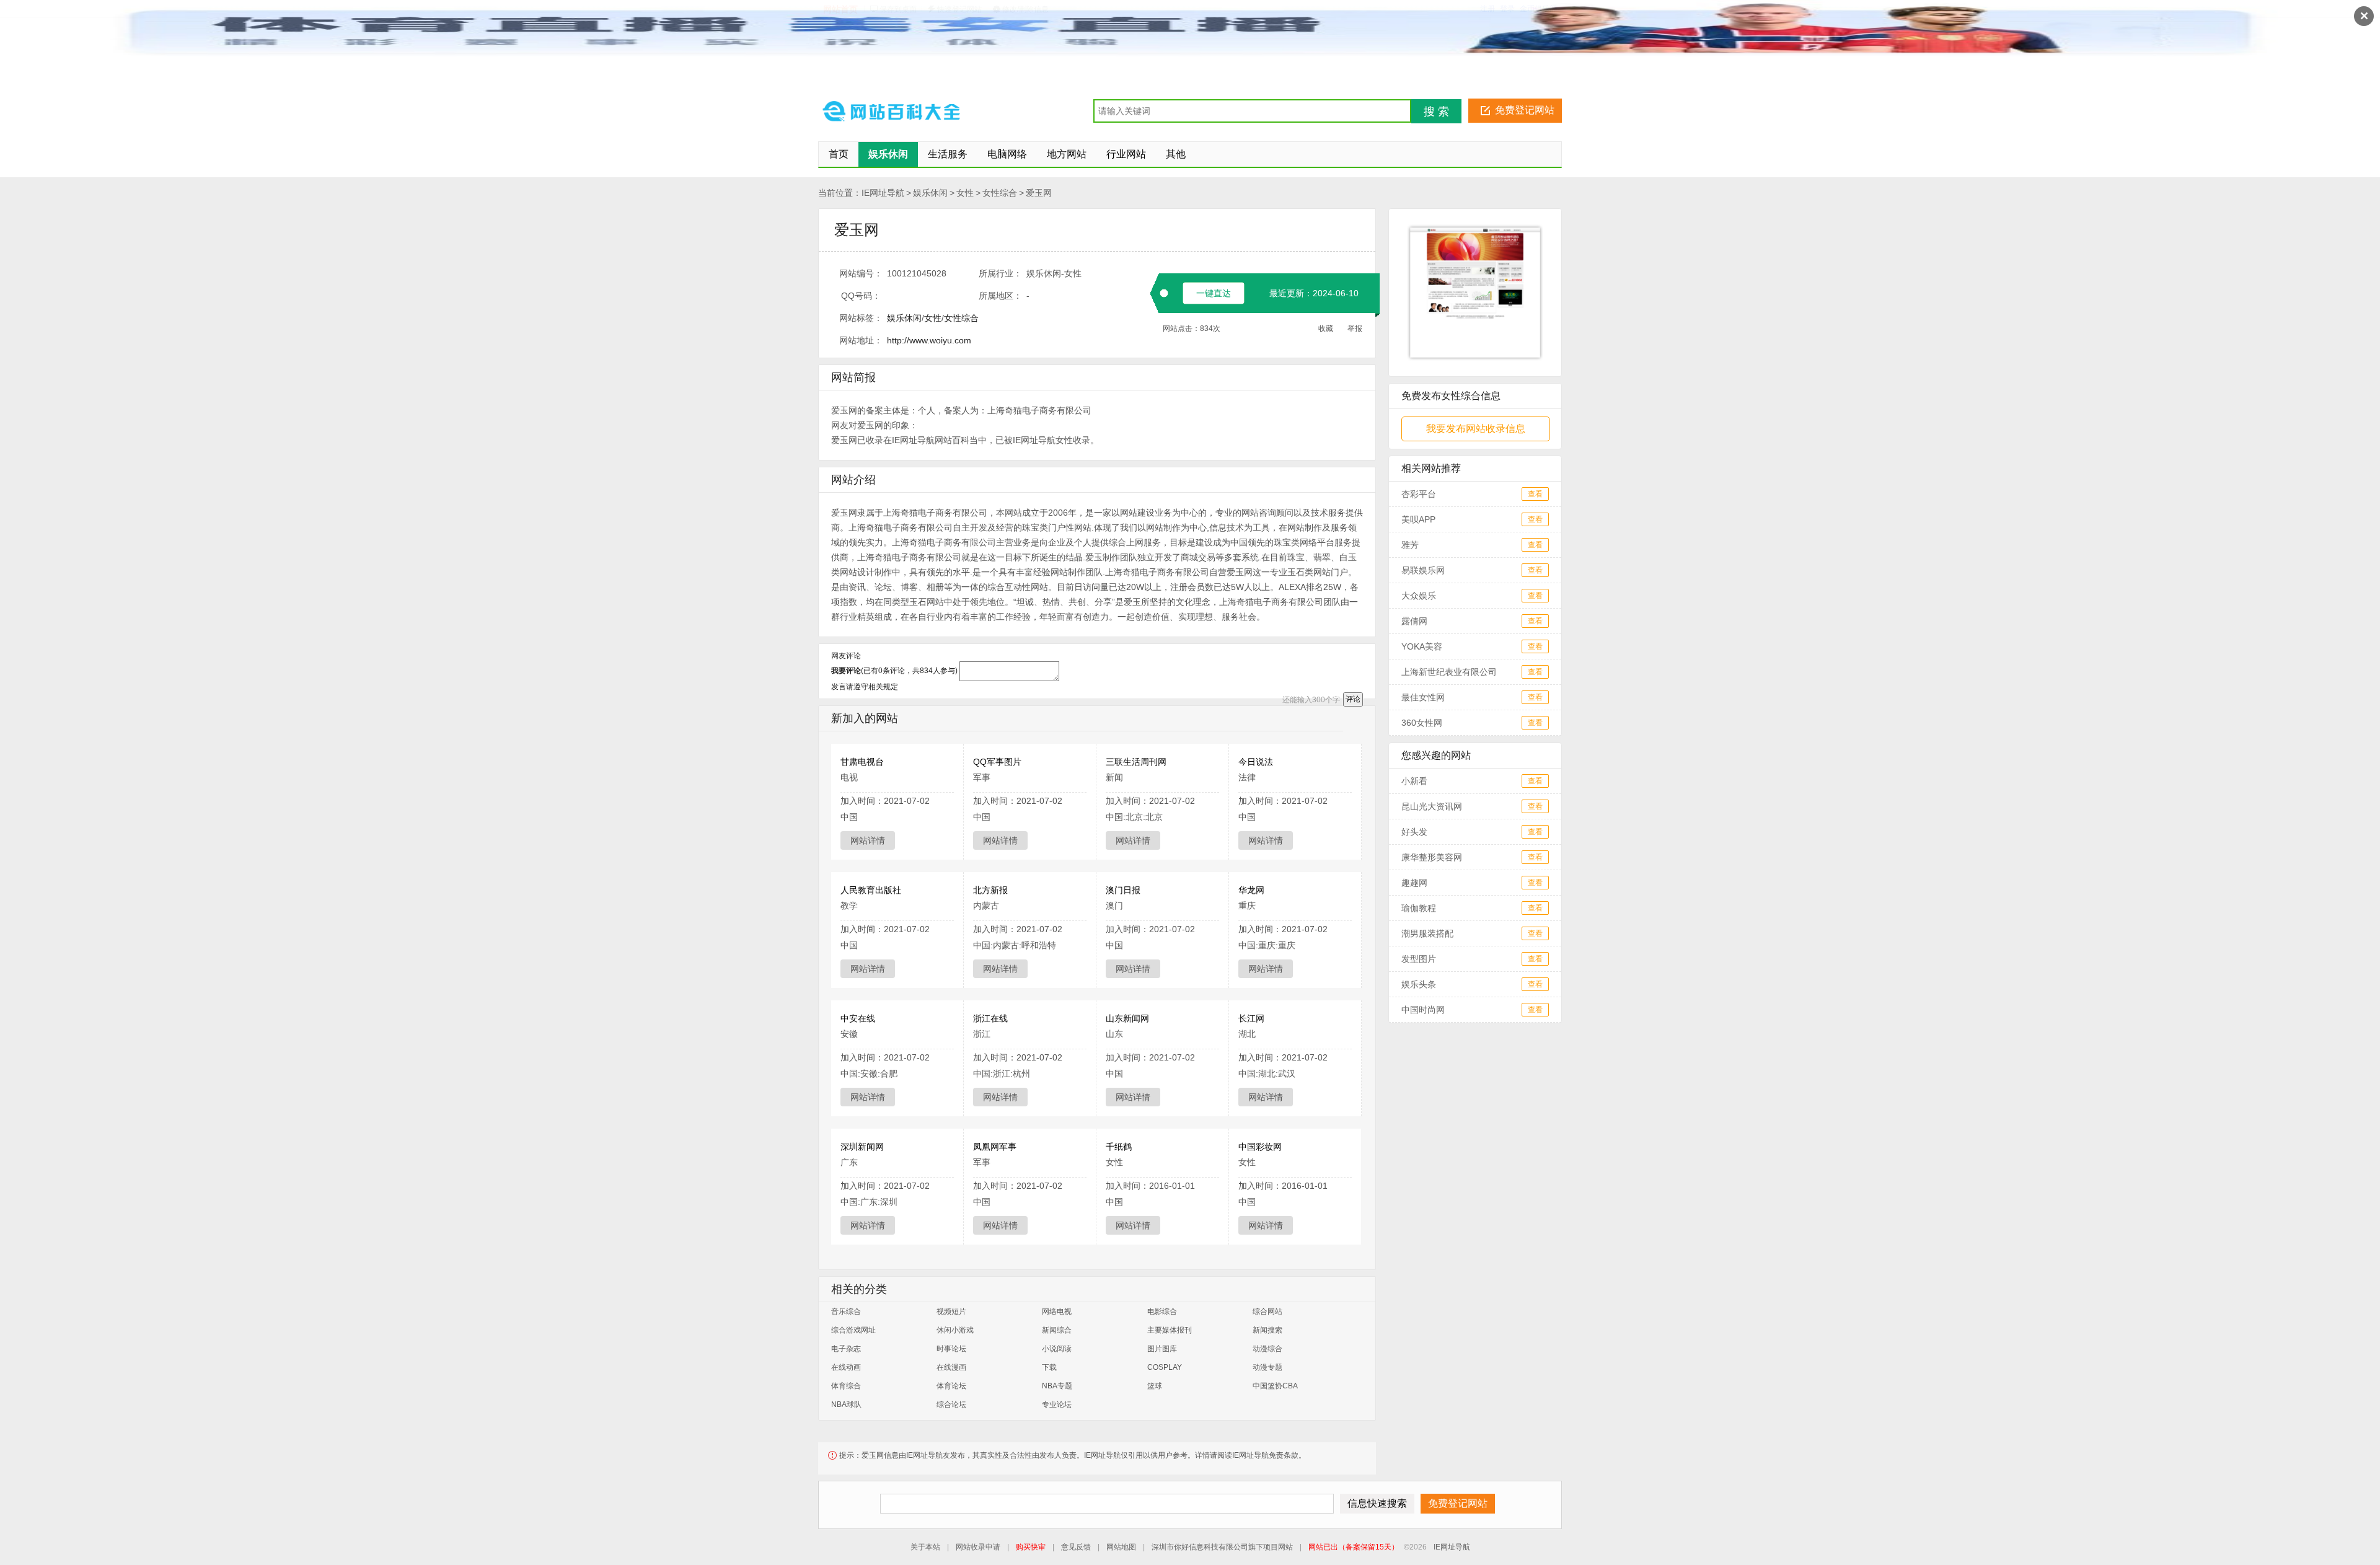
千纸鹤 (1119, 1147)
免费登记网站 (1525, 110)
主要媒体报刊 (1170, 1330)
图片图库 (1162, 1349)
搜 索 (1436, 112)
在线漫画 (951, 1367)
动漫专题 (1267, 1367)
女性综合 (1000, 193)
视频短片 (951, 1312)
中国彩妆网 (1260, 1147)
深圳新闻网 (862, 1147)
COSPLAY (1165, 1367)
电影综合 (1162, 1312)
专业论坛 (1057, 1404)
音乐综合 (846, 1312)
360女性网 (1422, 723)
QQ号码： (861, 296)
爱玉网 (1039, 193)
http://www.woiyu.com (929, 340)
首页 (839, 154)
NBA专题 (1057, 1386)
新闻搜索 (1267, 1330)
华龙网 (1251, 890)
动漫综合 (1267, 1349)
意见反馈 (1076, 1547)
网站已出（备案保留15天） (1354, 1547)
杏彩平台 (1419, 494)
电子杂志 (846, 1349)
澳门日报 (1123, 890)
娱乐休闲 (930, 193)
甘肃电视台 (862, 762)
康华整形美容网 (1432, 857)
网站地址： (861, 340)
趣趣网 (1414, 883)
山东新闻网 (1127, 1018)
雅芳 (1410, 545)
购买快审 (1031, 1547)
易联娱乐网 (1423, 570)
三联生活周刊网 (1136, 762)
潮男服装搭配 (1427, 933)
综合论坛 (951, 1404)
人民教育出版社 (871, 890)
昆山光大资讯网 (1432, 806)
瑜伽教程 (1419, 908)
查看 (1535, 494)
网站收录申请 (978, 1547)
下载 (1049, 1367)
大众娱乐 (1419, 596)
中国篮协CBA (1275, 1386)
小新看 (1414, 781)
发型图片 (1419, 959)
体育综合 (846, 1386)
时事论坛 (951, 1349)
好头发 (1414, 832)
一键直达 (1214, 293)
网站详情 (868, 840)
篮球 (1155, 1386)
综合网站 (1267, 1312)
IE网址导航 (883, 193)
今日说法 (1256, 762)
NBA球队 (846, 1404)
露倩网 (1414, 621)
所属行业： (1000, 273)
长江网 (1251, 1018)
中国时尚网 (1423, 1010)
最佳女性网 (1423, 697)
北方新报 (990, 890)
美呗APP (1418, 519)
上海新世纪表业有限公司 (1449, 672)
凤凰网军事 (995, 1147)
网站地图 (1121, 1547)
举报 (1355, 328)
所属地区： (1000, 296)
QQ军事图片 (997, 762)
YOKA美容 (1422, 646)
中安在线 (858, 1018)
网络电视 (1057, 1312)
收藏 (1326, 328)
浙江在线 (990, 1018)
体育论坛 (951, 1386)
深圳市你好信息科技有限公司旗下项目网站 (1222, 1547)
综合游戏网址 (853, 1330)
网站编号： (861, 273)
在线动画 (846, 1367)
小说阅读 (1057, 1349)
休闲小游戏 (955, 1330)
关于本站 (925, 1547)
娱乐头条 (1419, 984)
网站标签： (861, 318)
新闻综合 (1057, 1330)
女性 (965, 193)
